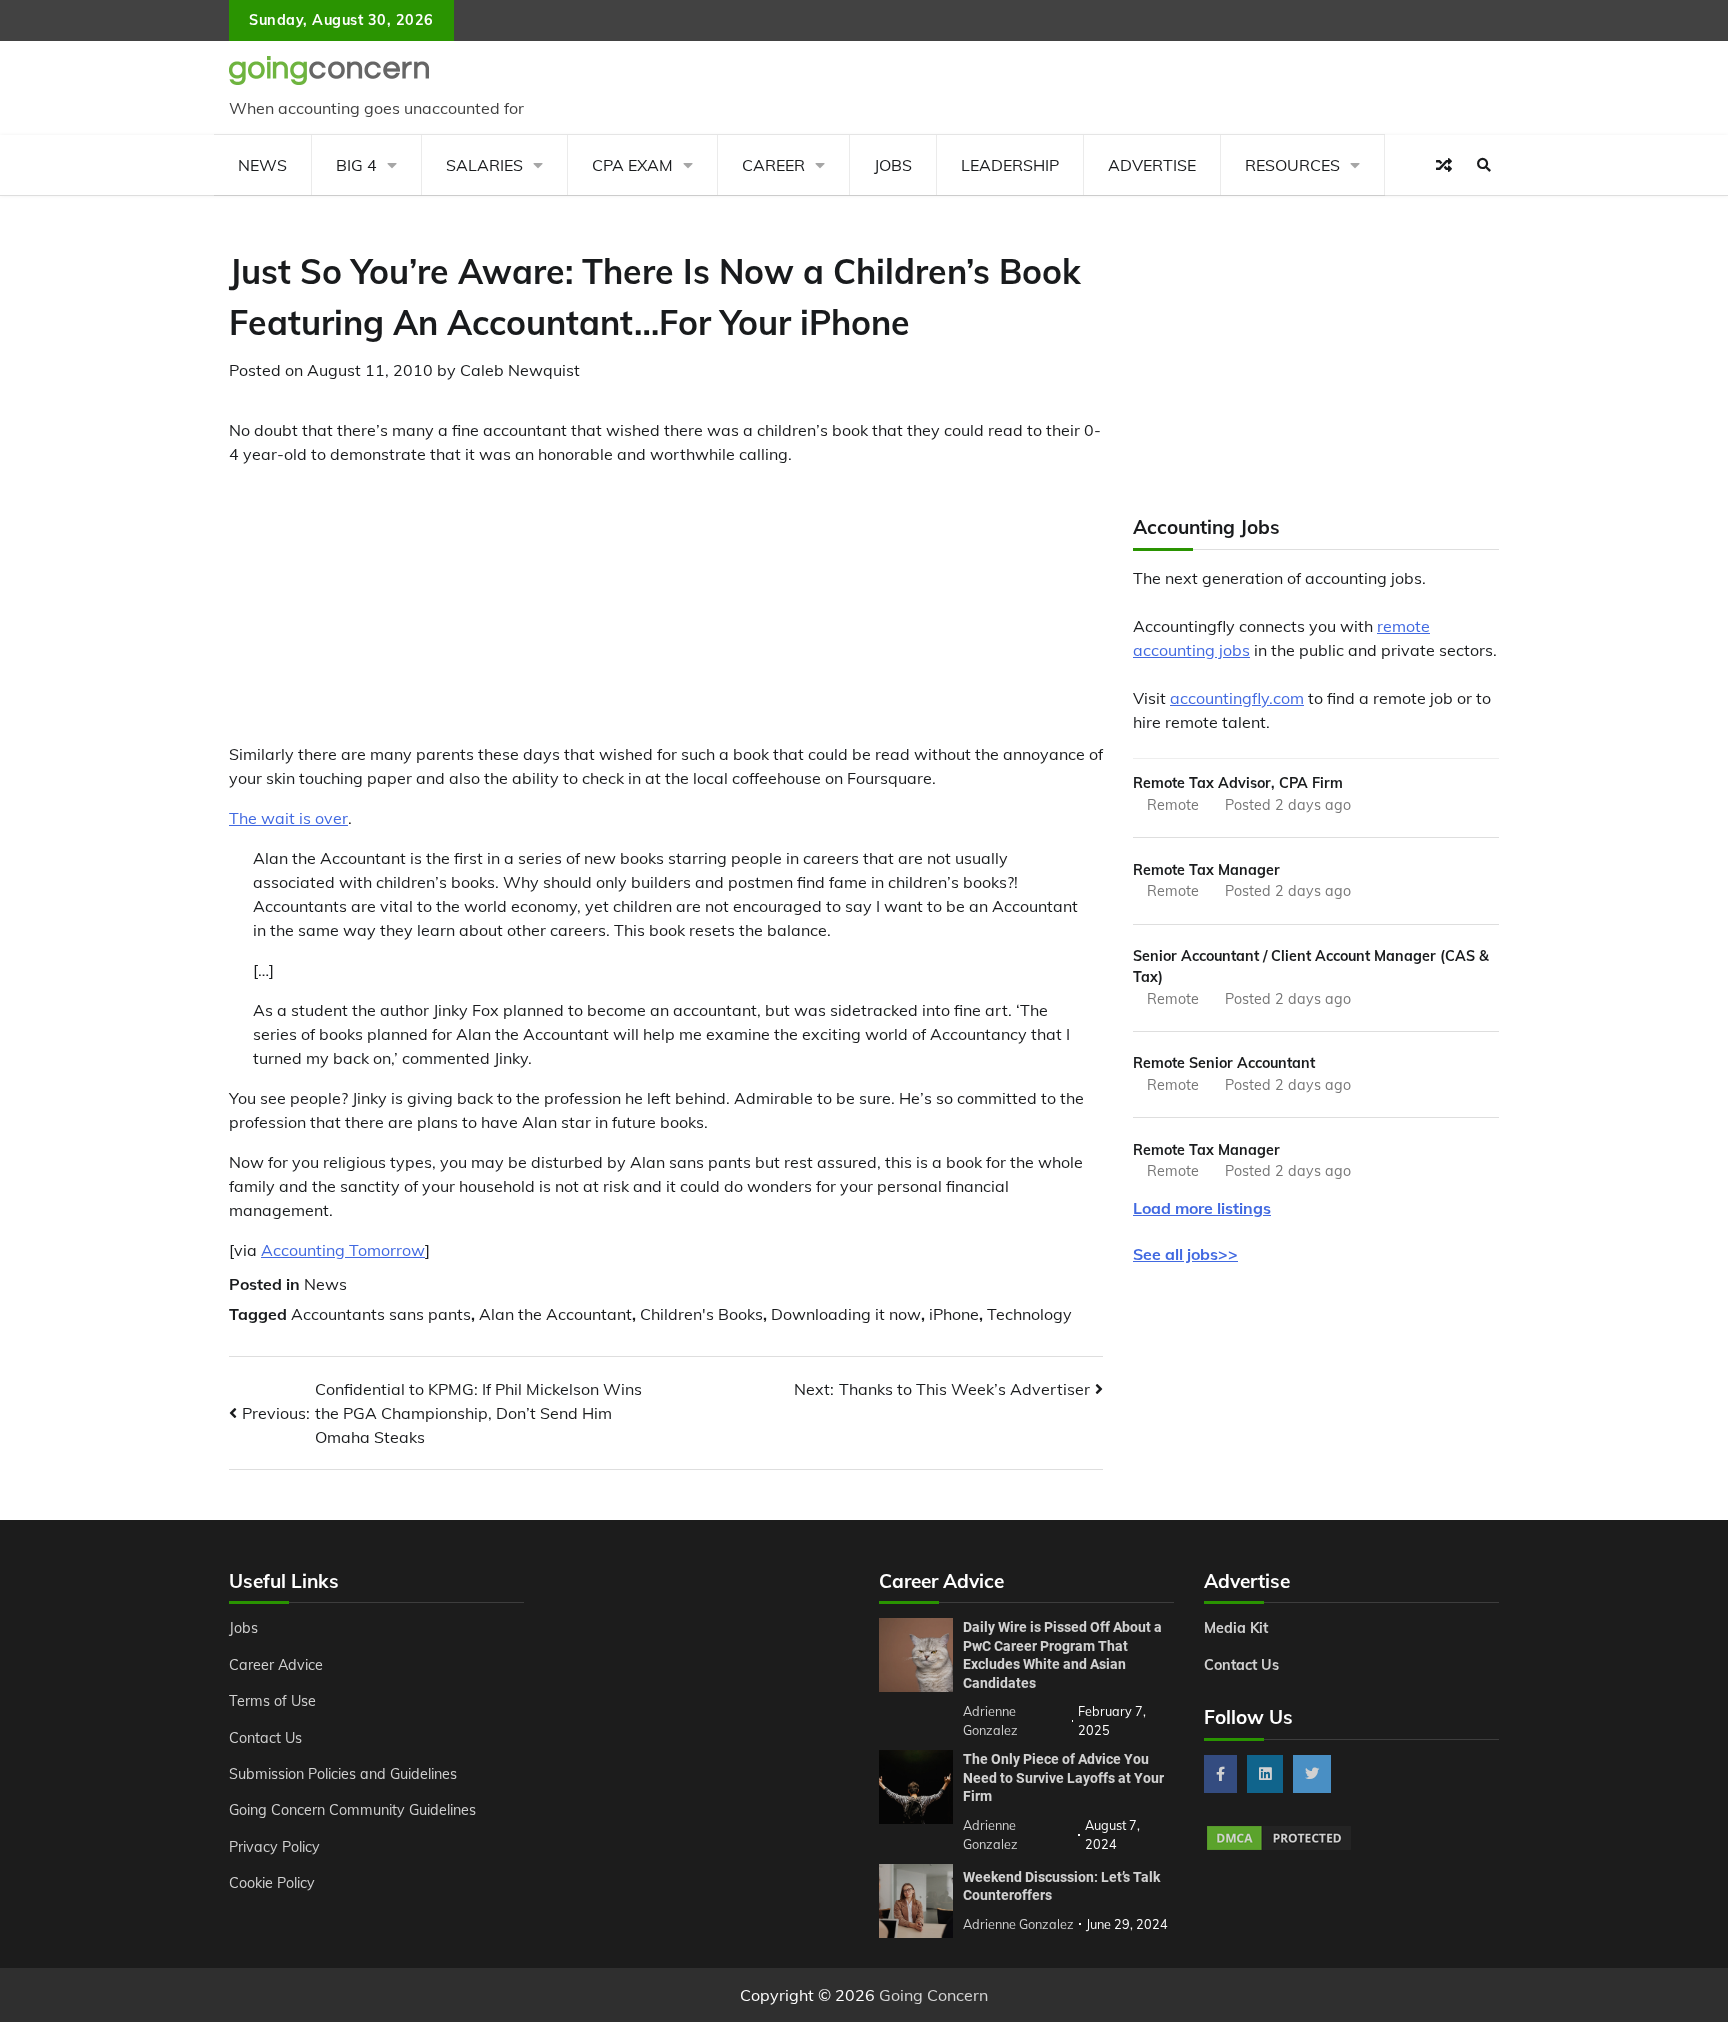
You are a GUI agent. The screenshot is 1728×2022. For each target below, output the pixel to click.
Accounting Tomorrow (343, 1250)
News (262, 165)
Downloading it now (846, 1314)
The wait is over (288, 818)
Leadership (1010, 165)
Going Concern (933, 1995)
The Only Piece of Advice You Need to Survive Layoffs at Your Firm (1063, 1777)
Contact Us (265, 1738)
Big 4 (356, 165)
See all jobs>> (1185, 1254)
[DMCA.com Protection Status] (1279, 1847)
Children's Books (701, 1314)
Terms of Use (272, 1701)
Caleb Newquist (520, 370)
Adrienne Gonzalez (1018, 1924)
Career (773, 165)
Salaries (484, 165)
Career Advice (276, 1665)
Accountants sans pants (381, 1314)
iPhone (954, 1314)
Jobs (893, 165)
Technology (1029, 1314)
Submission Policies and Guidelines (343, 1774)
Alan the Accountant (555, 1314)
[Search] (1484, 165)
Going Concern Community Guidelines (352, 1810)
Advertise (1152, 165)
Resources (1292, 165)
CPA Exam (632, 165)
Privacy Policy (274, 1847)
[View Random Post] (1444, 165)
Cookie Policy (272, 1883)
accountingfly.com (1237, 698)
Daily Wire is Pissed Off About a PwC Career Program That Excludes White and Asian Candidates (1062, 1655)
